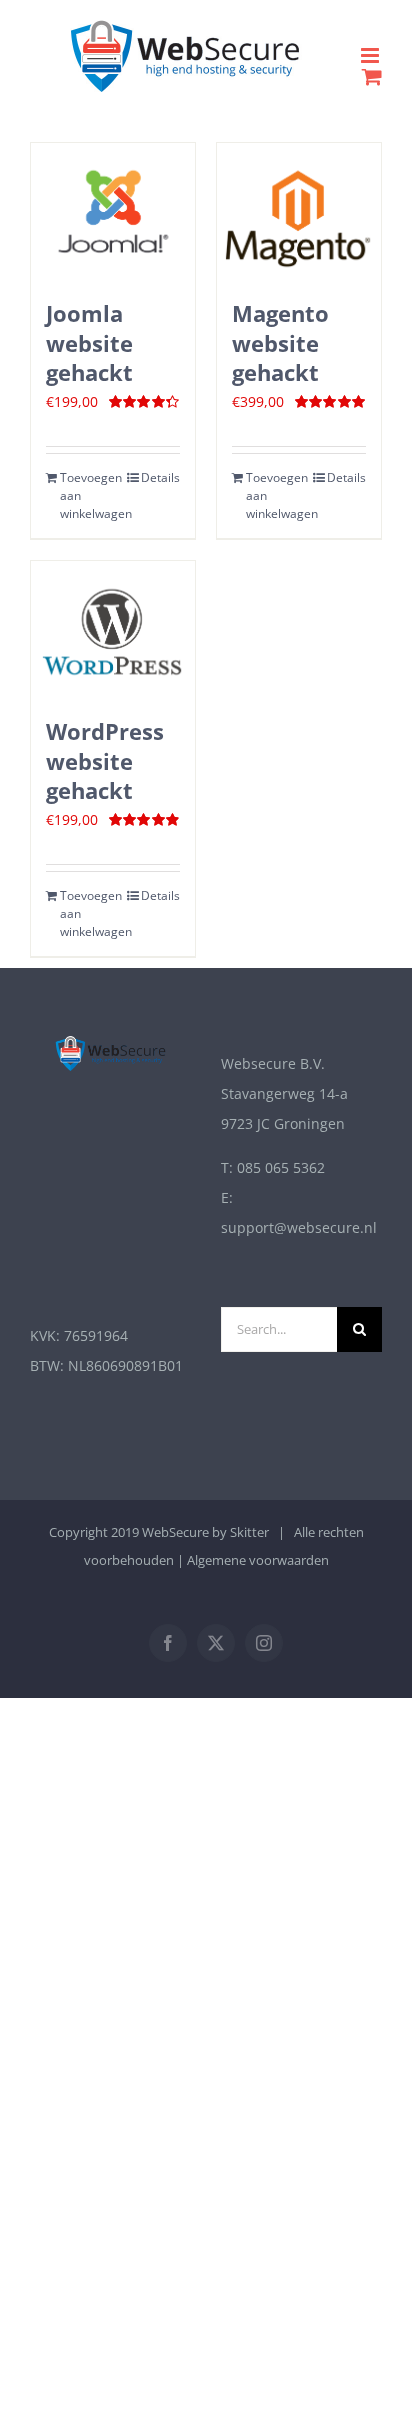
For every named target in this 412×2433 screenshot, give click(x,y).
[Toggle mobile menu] (371, 55)
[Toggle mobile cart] (372, 76)
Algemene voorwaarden (258, 1560)
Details (160, 477)
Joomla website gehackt (89, 343)
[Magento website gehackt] (299, 211)
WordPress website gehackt (105, 761)
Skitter (249, 1532)
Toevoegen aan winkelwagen (86, 495)
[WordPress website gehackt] (113, 629)
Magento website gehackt (280, 343)
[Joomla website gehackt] (113, 211)
